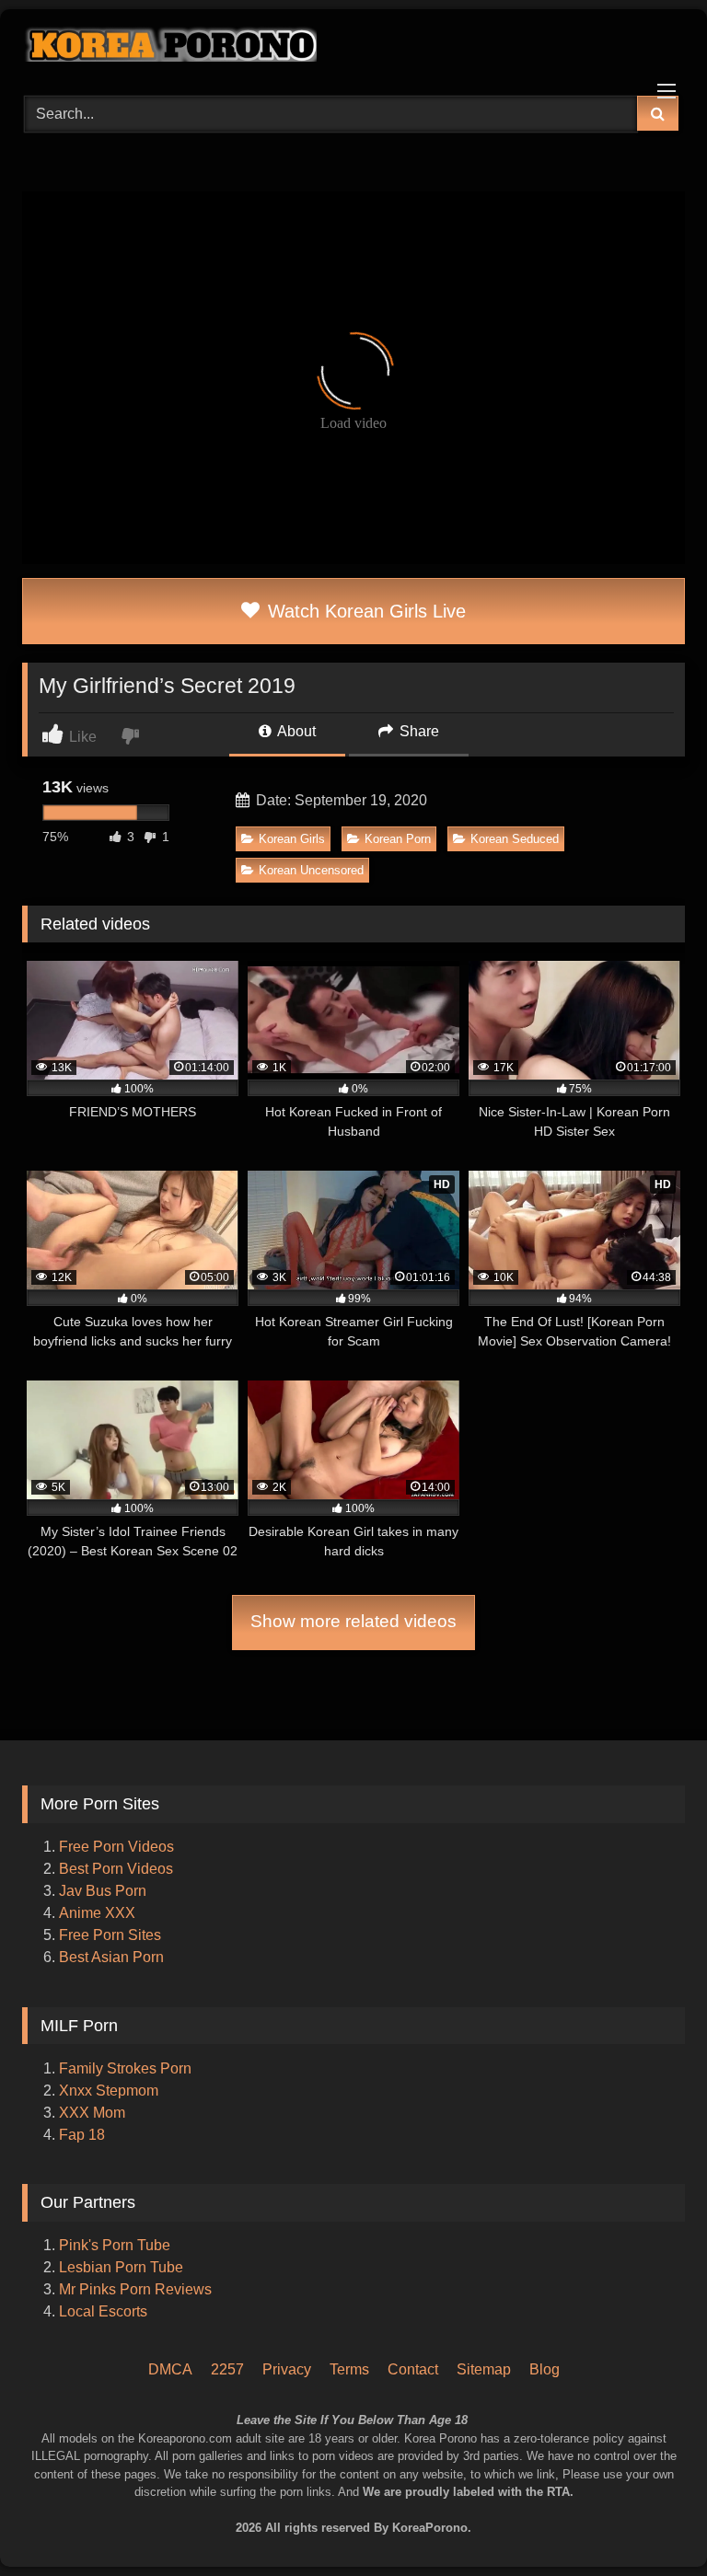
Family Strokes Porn (125, 2068)
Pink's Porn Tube (115, 2245)
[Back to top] (668, 2484)
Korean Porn (398, 839)
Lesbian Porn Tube (121, 2267)
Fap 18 (82, 2135)
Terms (349, 2369)
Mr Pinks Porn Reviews (137, 2289)
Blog (545, 2369)
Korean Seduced (515, 839)
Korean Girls (292, 839)
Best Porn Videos (116, 1869)
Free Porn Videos (116, 1847)
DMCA (170, 2369)
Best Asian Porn (111, 1957)
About (295, 731)
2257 (227, 2369)
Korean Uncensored (311, 870)
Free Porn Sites (110, 1935)
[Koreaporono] (353, 46)
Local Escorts (103, 2311)
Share (417, 731)
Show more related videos (353, 1621)
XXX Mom (94, 2113)
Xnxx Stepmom (109, 2091)
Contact (413, 2369)
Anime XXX (97, 1913)
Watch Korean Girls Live (364, 611)
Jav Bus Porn (103, 1891)
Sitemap (484, 2369)
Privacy (287, 2369)
